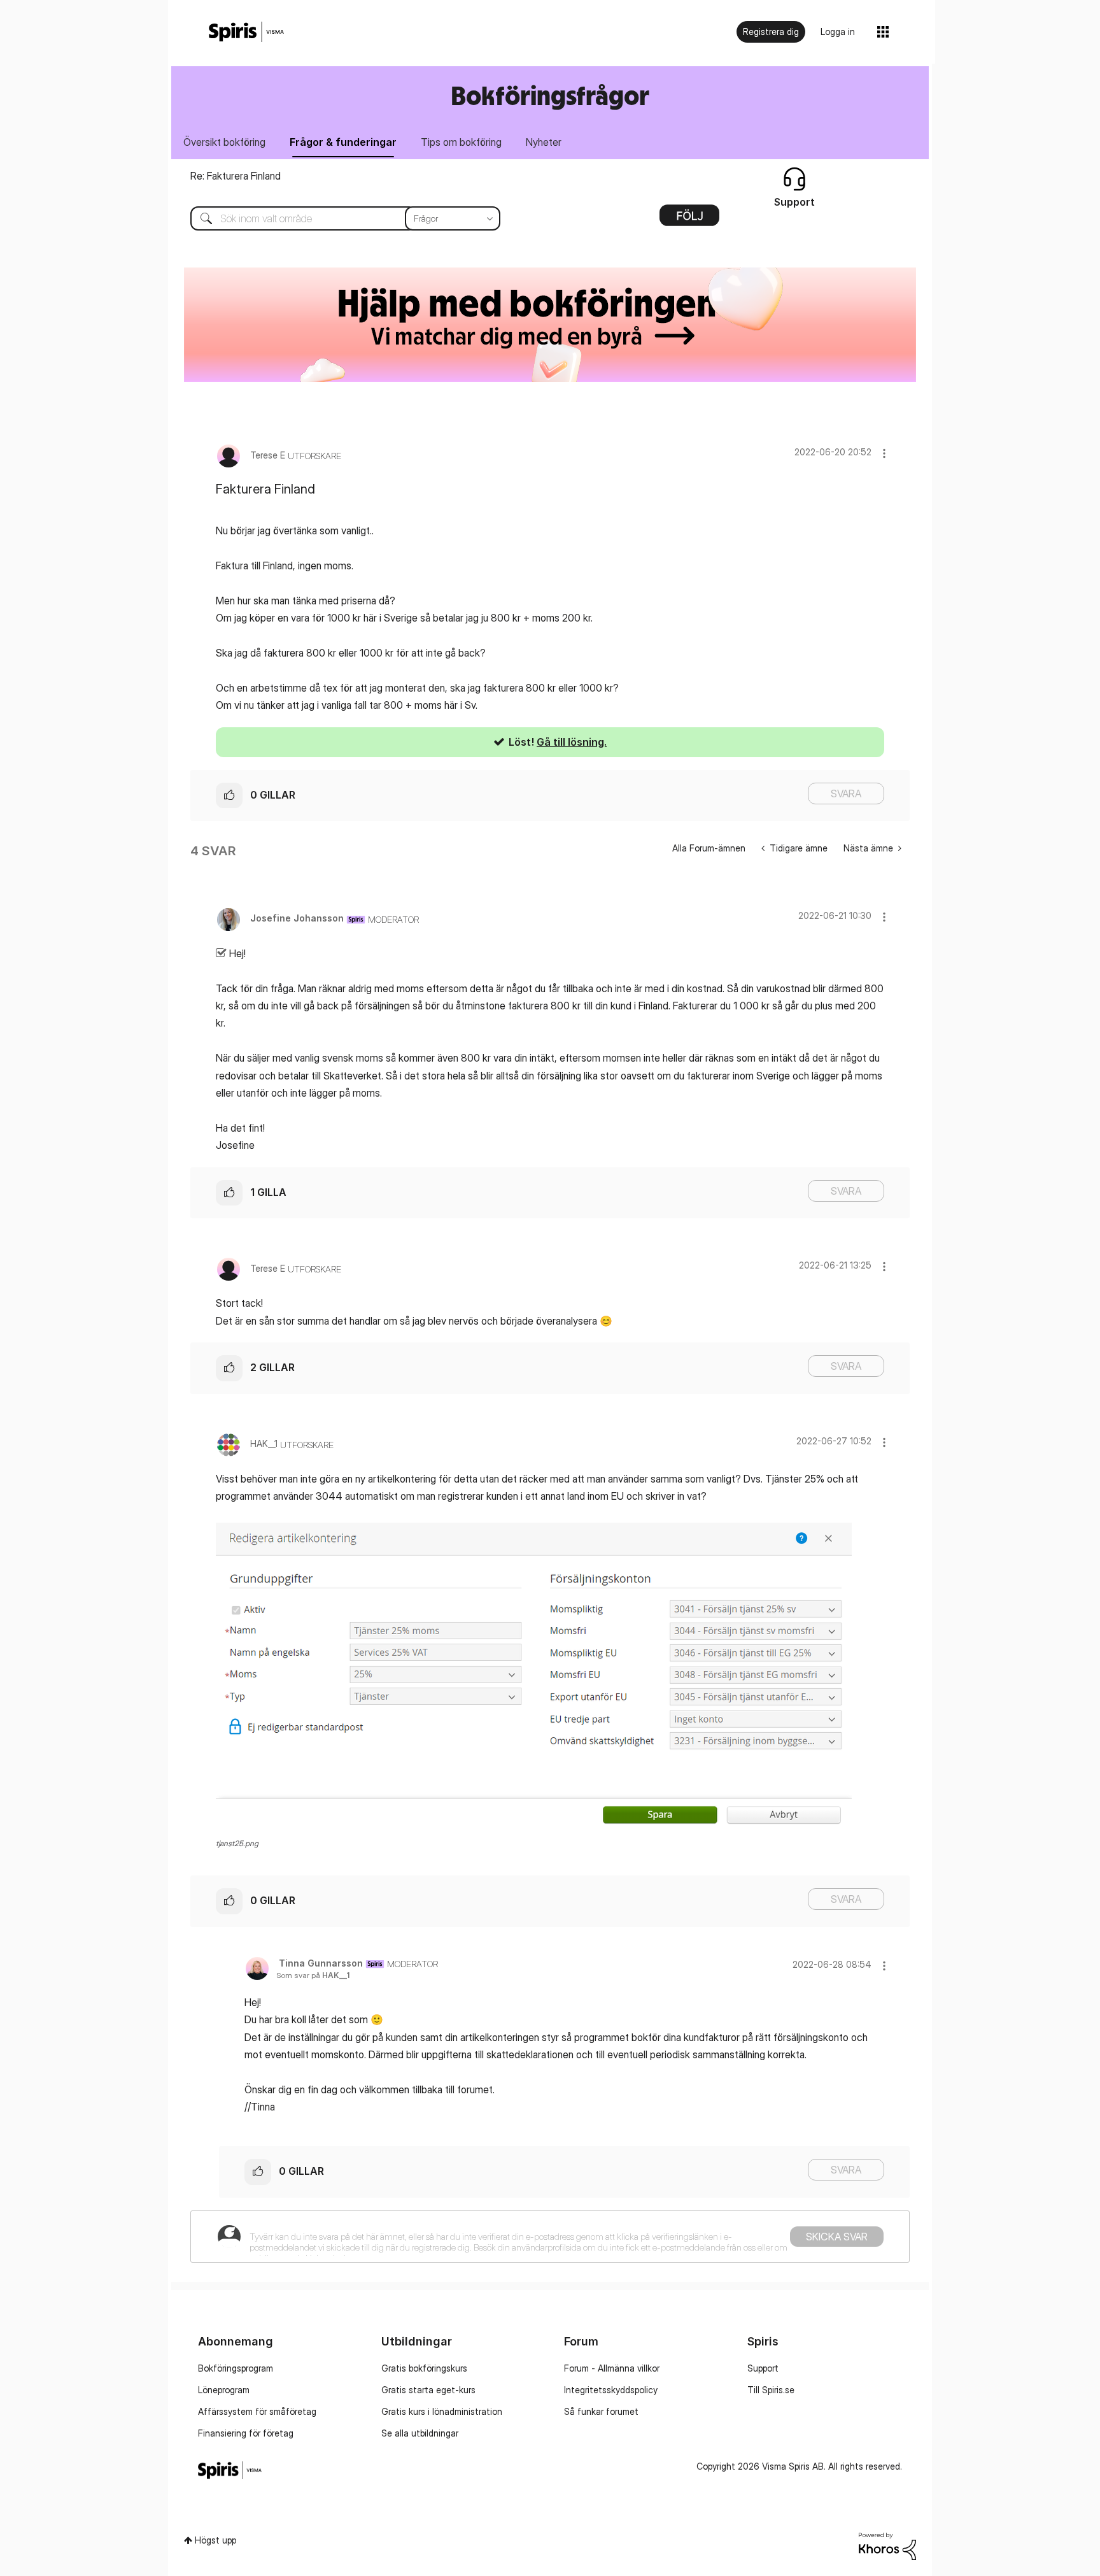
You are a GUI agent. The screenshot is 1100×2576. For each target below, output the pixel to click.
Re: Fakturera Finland (236, 176)
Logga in (838, 32)
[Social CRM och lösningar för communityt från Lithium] (887, 2545)
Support (763, 2368)
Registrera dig (771, 32)
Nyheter (544, 142)
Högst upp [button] (215, 2540)
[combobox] (336, 218)
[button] (884, 453)
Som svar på (313, 1975)
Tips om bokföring (461, 142)
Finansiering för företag (246, 2433)
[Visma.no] (246, 32)
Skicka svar (837, 2237)
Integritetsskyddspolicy (611, 2390)
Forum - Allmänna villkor (612, 2368)
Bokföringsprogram (236, 2368)
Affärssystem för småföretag (257, 2411)
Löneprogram (224, 2390)
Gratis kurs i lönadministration (442, 2411)
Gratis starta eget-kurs (428, 2390)
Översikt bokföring (224, 142)
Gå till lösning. (572, 742)
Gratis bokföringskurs (424, 2368)
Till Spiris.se (771, 2390)
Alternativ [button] (689, 220)
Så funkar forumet (601, 2411)
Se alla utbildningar (420, 2433)
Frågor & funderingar (343, 142)
